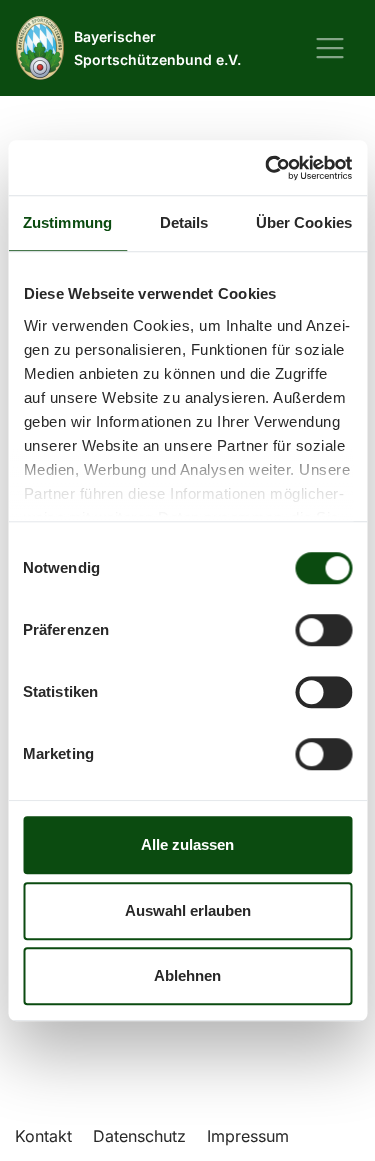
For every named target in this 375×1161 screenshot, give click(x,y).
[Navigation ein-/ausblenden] (330, 48)
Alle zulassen (187, 844)
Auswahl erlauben (188, 910)
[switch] (323, 630)
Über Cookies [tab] (304, 222)
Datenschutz (139, 1136)
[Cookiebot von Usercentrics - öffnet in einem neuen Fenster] (267, 168)
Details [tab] (184, 222)
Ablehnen (187, 975)
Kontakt (43, 1136)
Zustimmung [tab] (67, 222)
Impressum (248, 1136)
